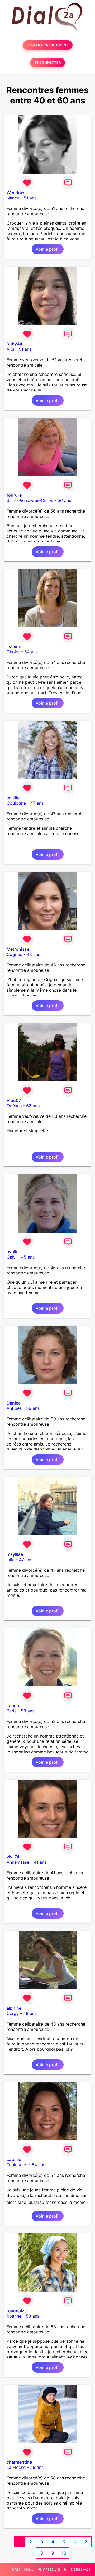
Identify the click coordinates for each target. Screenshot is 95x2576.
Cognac (14, 954)
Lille (11, 1560)
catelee (14, 2159)
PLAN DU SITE (52, 2569)
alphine (14, 2008)
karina (13, 1706)
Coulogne (16, 803)
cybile (13, 1252)
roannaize (17, 2311)
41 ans (40, 1862)
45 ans (28, 1257)
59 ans (33, 1408)
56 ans (64, 500)
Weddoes (16, 193)
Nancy (13, 198)
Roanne (14, 2316)
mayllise (15, 1554)
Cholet (13, 652)
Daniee (14, 1403)
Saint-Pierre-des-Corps (30, 500)
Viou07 (14, 1100)
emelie (13, 798)
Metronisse (18, 949)
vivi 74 (13, 1857)
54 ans (31, 652)
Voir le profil (48, 249)
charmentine (19, 2462)
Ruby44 (14, 344)
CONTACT (81, 2569)
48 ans (33, 954)
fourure (14, 495)
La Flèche (16, 2467)
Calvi (12, 1257)
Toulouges (17, 2165)
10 (64, 2553)
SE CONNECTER (47, 63)
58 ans (28, 1711)
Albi (10, 349)
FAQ (16, 2569)
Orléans (14, 1106)
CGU (29, 2569)
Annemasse (18, 1862)
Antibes (14, 1408)
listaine (14, 646)
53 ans (33, 1106)
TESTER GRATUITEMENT (48, 45)
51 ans (30, 198)
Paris (11, 1711)
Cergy (13, 2013)
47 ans (37, 803)
